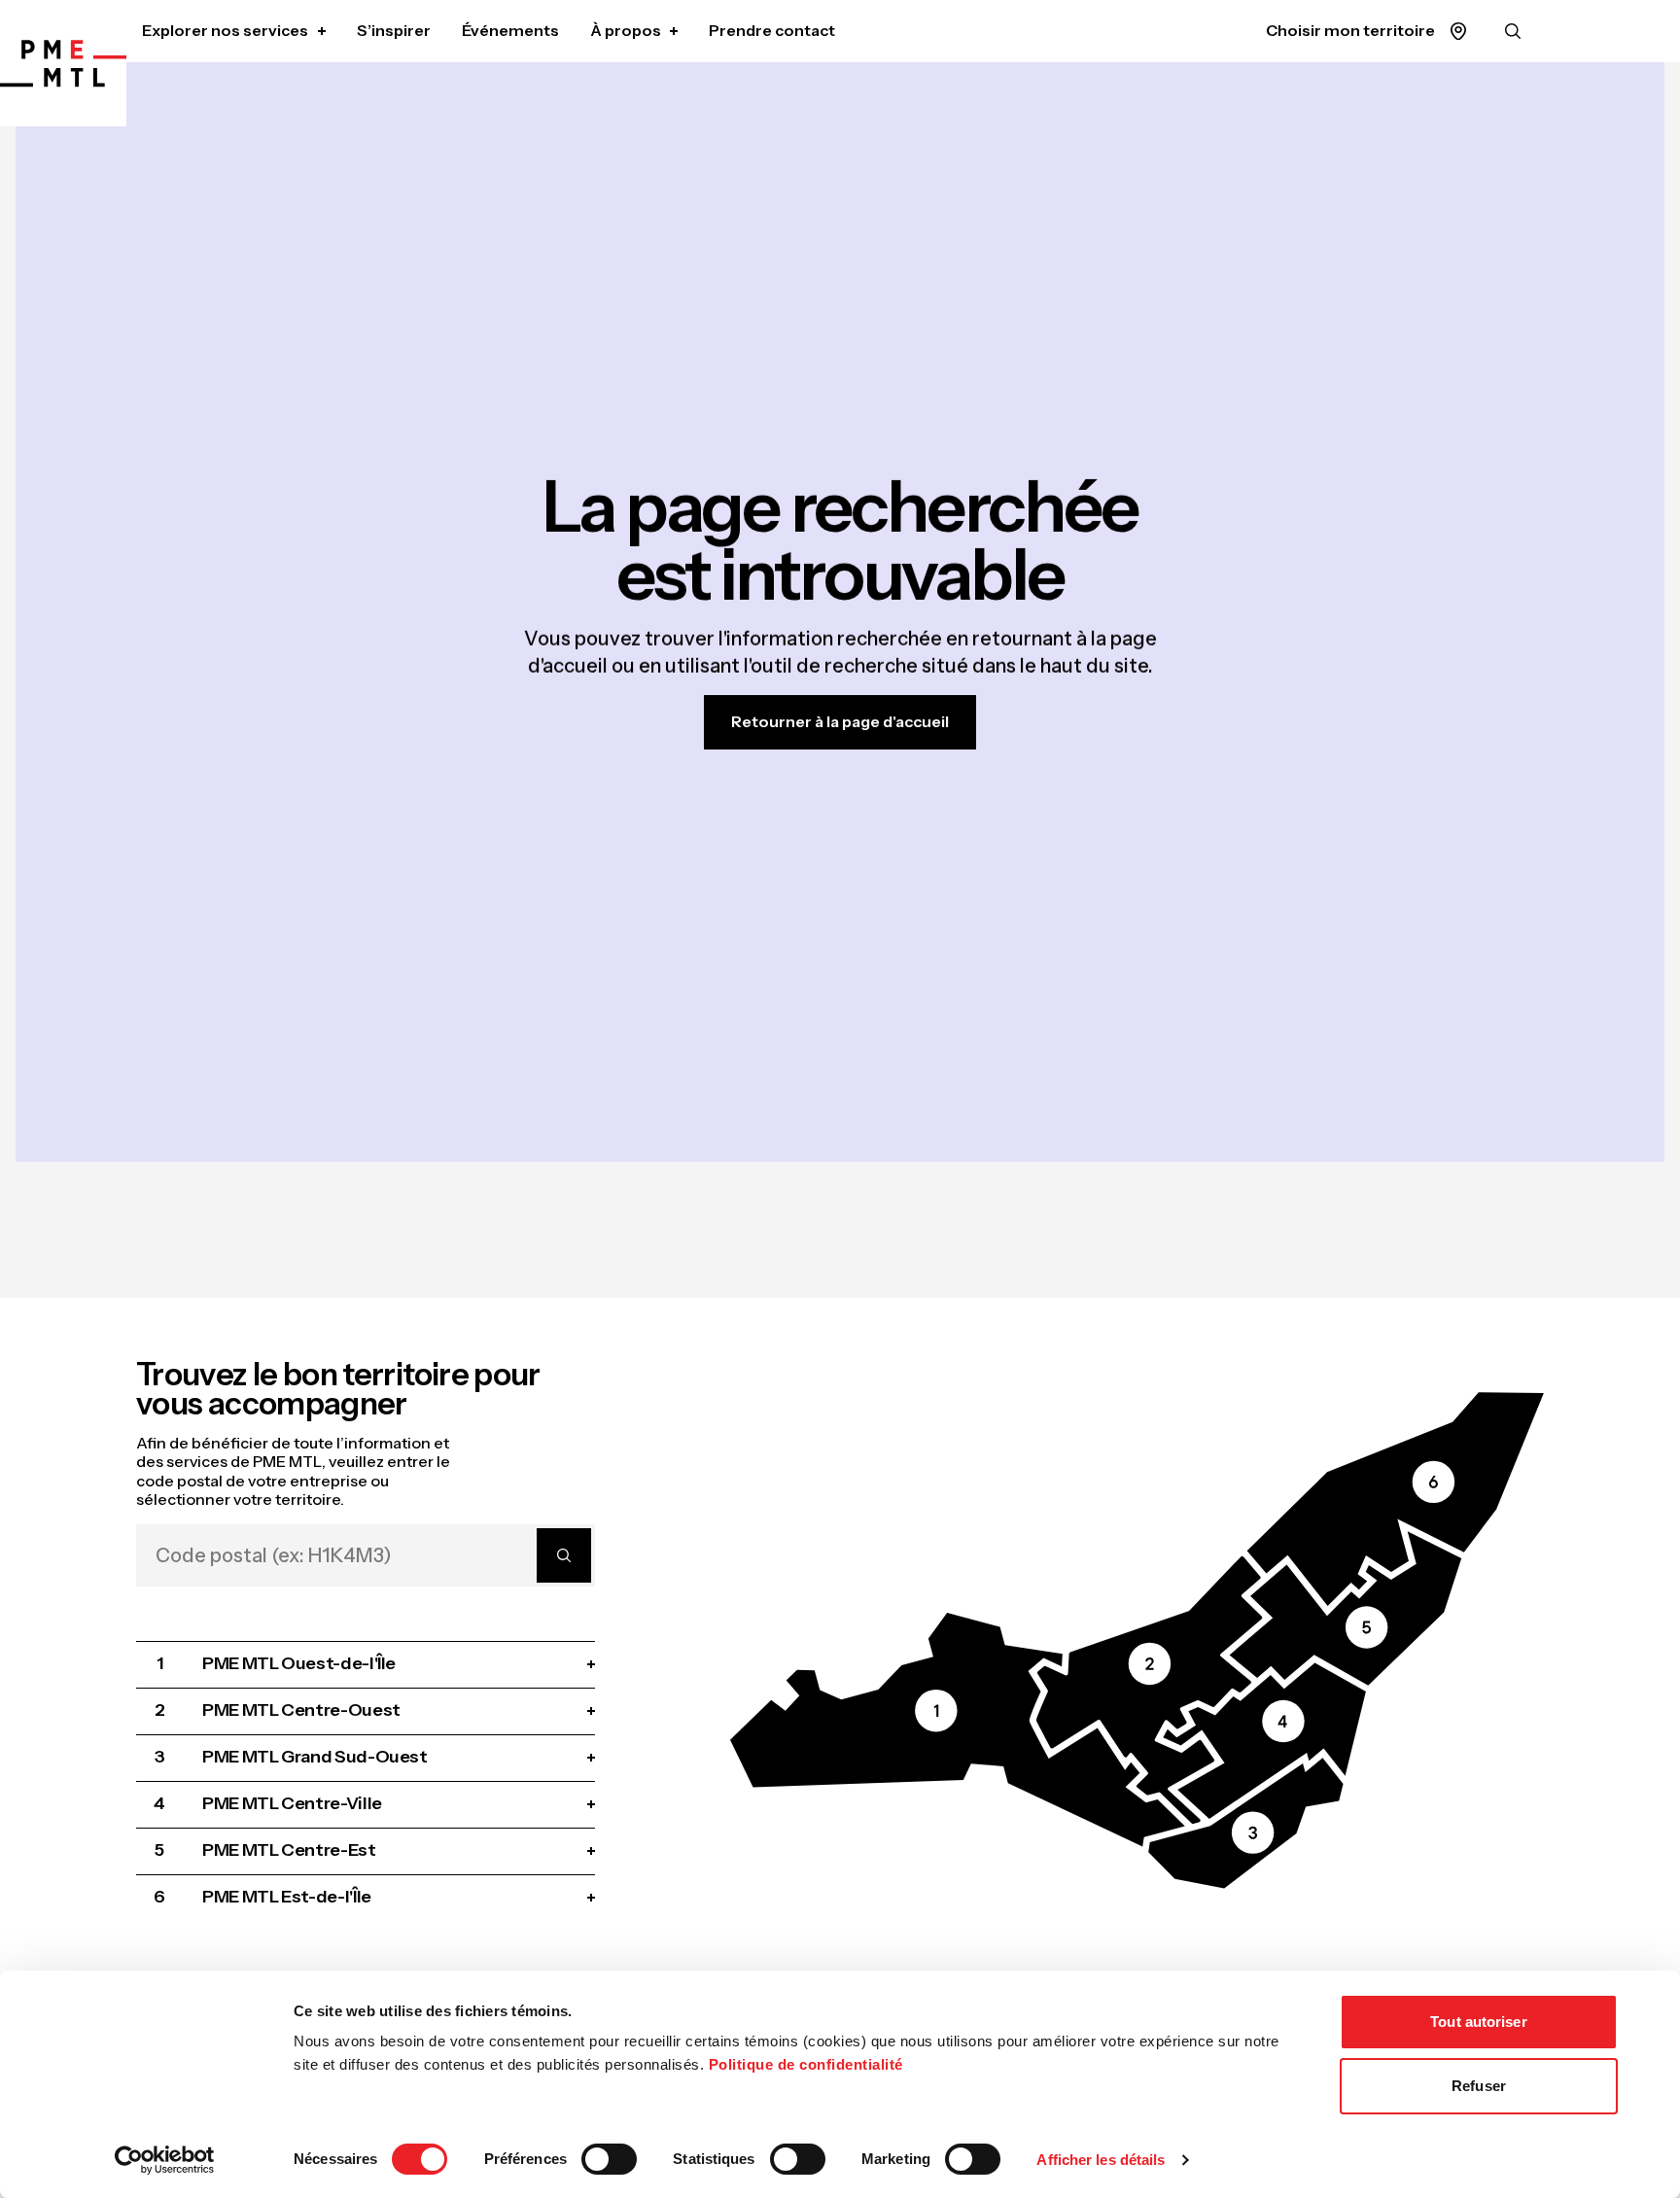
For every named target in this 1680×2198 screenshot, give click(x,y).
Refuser (1479, 2086)
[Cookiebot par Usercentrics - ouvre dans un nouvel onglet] (165, 2160)
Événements (510, 30)
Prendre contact (772, 30)
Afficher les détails (1101, 2160)
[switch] (609, 2159)
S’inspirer (394, 30)
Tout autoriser (1478, 2022)
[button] (958, 1729)
